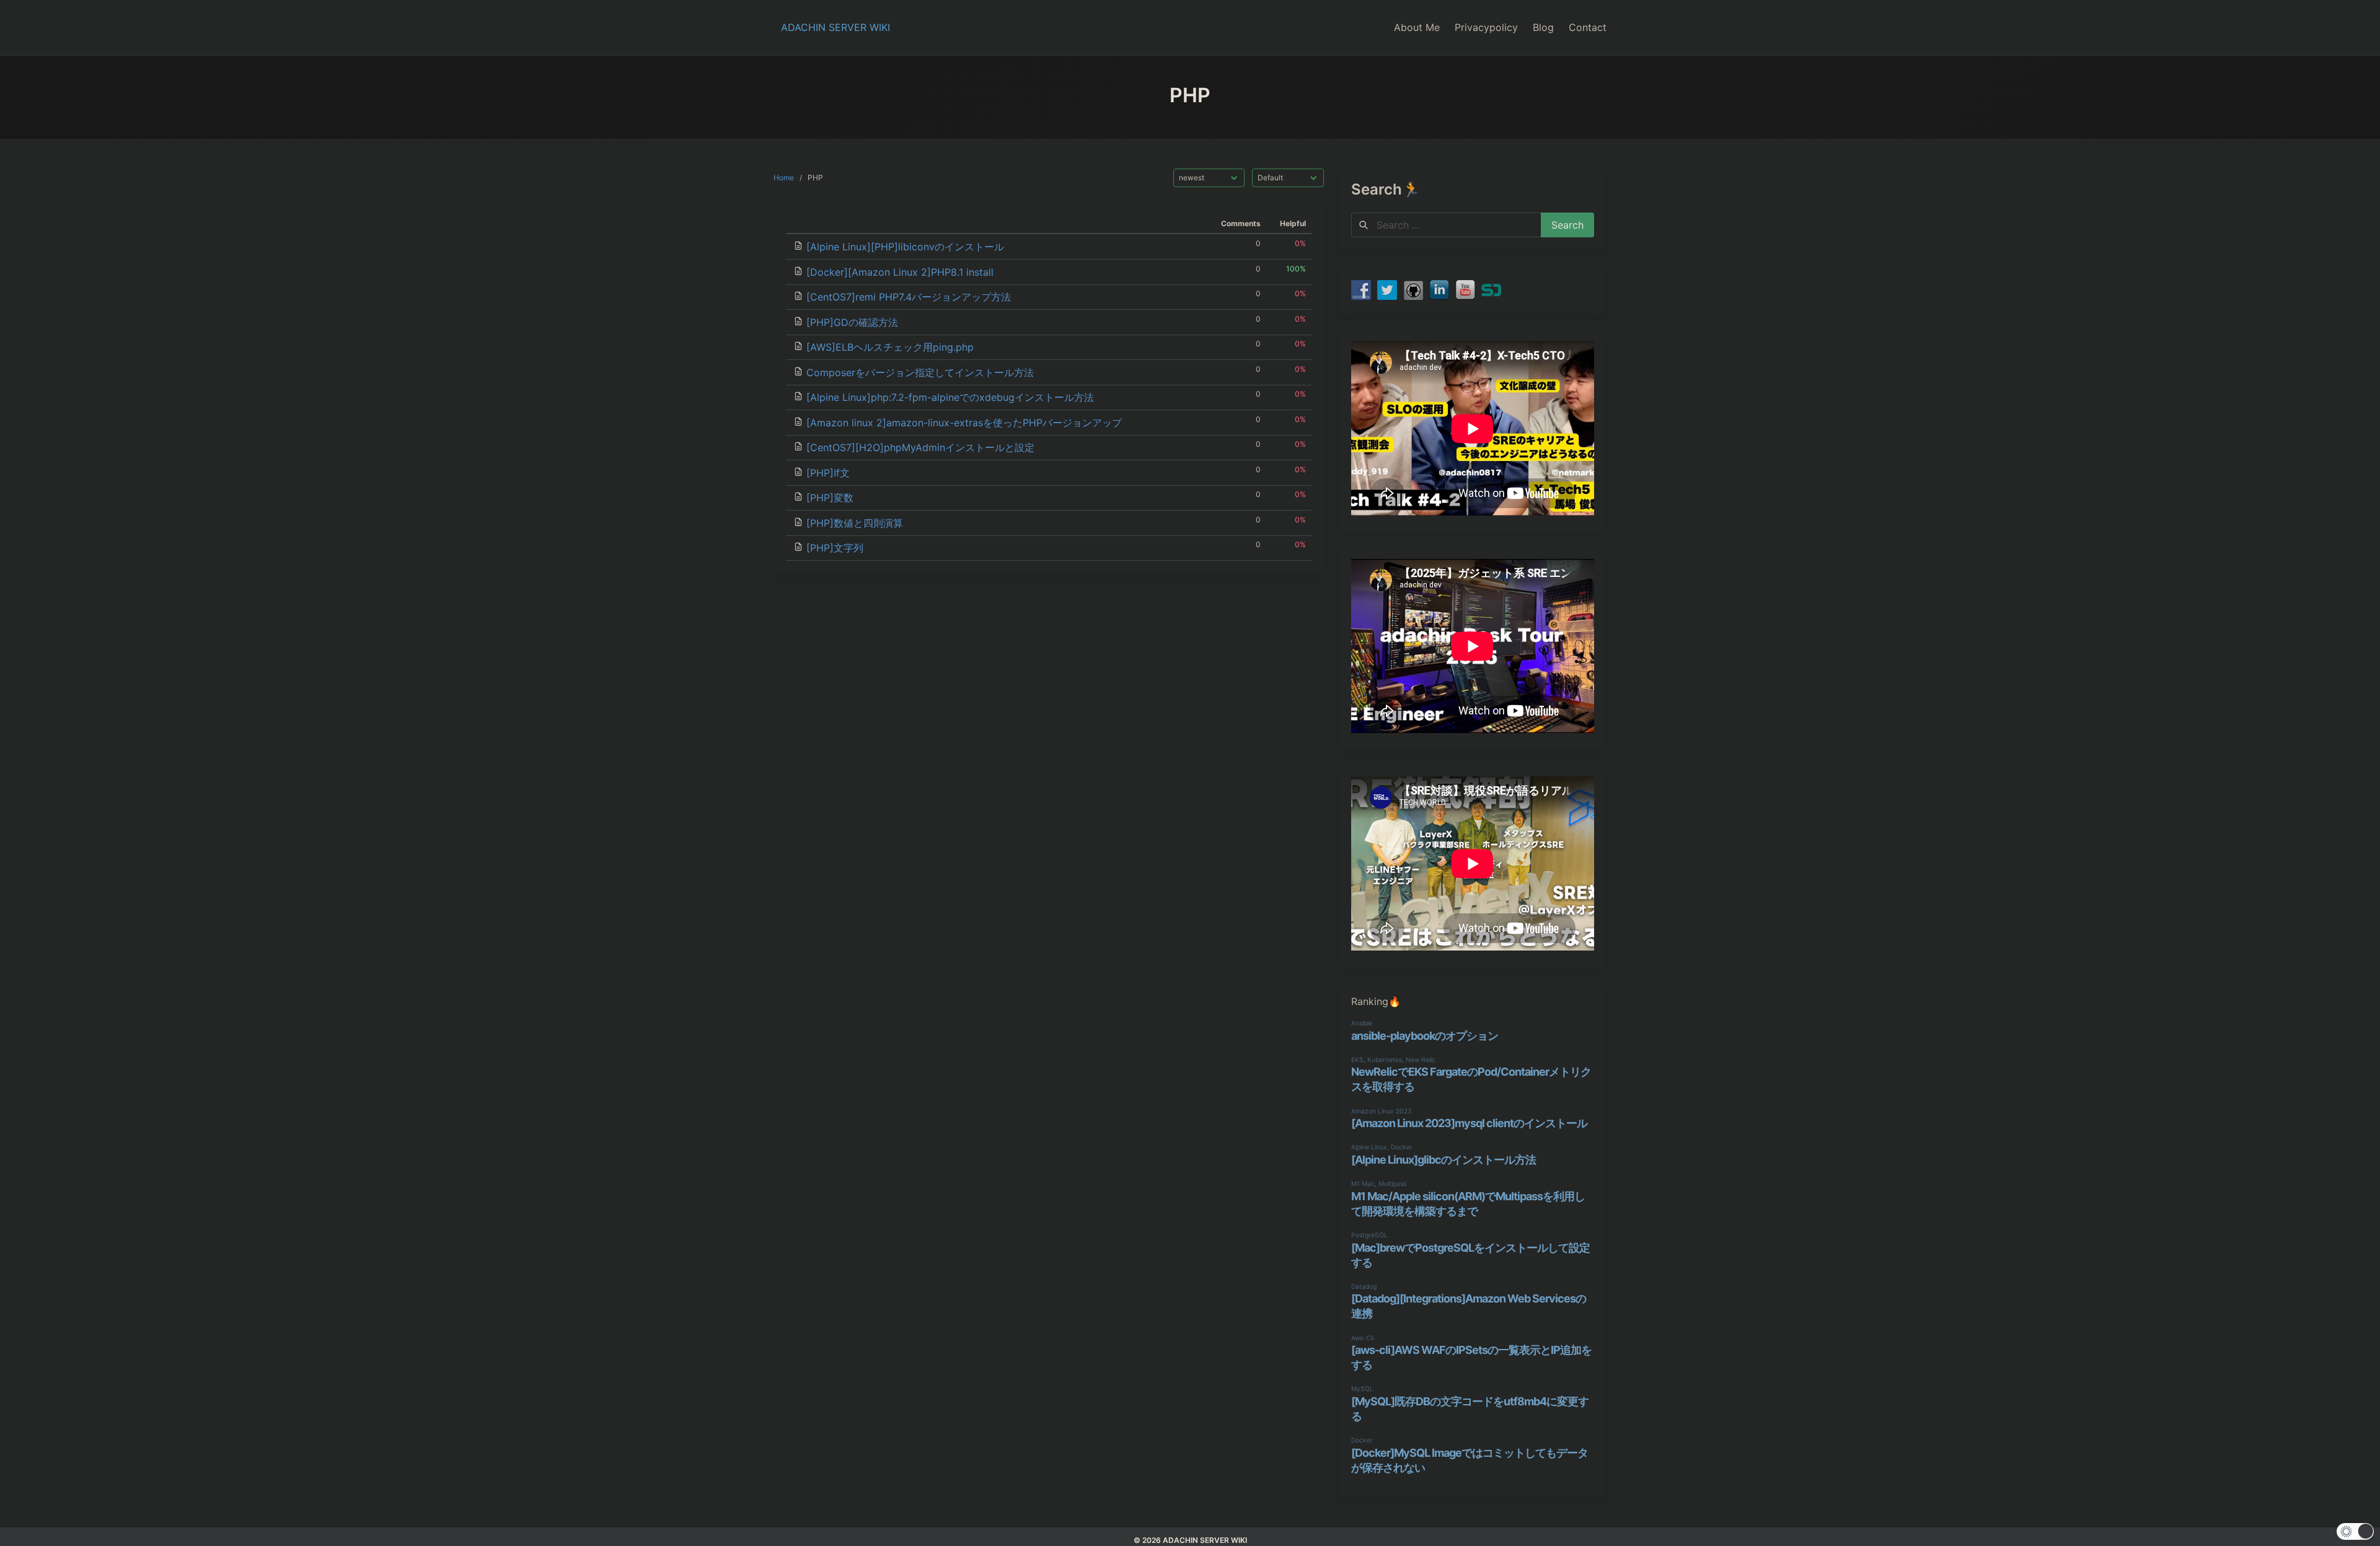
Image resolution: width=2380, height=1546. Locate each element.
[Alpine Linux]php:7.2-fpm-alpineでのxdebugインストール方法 (950, 397)
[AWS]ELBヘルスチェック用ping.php (890, 347)
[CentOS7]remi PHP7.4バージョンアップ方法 (909, 297)
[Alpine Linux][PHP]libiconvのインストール (905, 247)
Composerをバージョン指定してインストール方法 (920, 372)
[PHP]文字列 (835, 548)
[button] (2355, 1531)
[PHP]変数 (830, 498)
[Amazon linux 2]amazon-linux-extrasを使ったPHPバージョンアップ (964, 423)
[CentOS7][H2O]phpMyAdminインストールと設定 (920, 447)
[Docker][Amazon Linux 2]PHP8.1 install (900, 272)
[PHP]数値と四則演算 (855, 523)
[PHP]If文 (828, 473)
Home (784, 178)
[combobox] (1446, 225)
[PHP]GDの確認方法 (852, 322)
